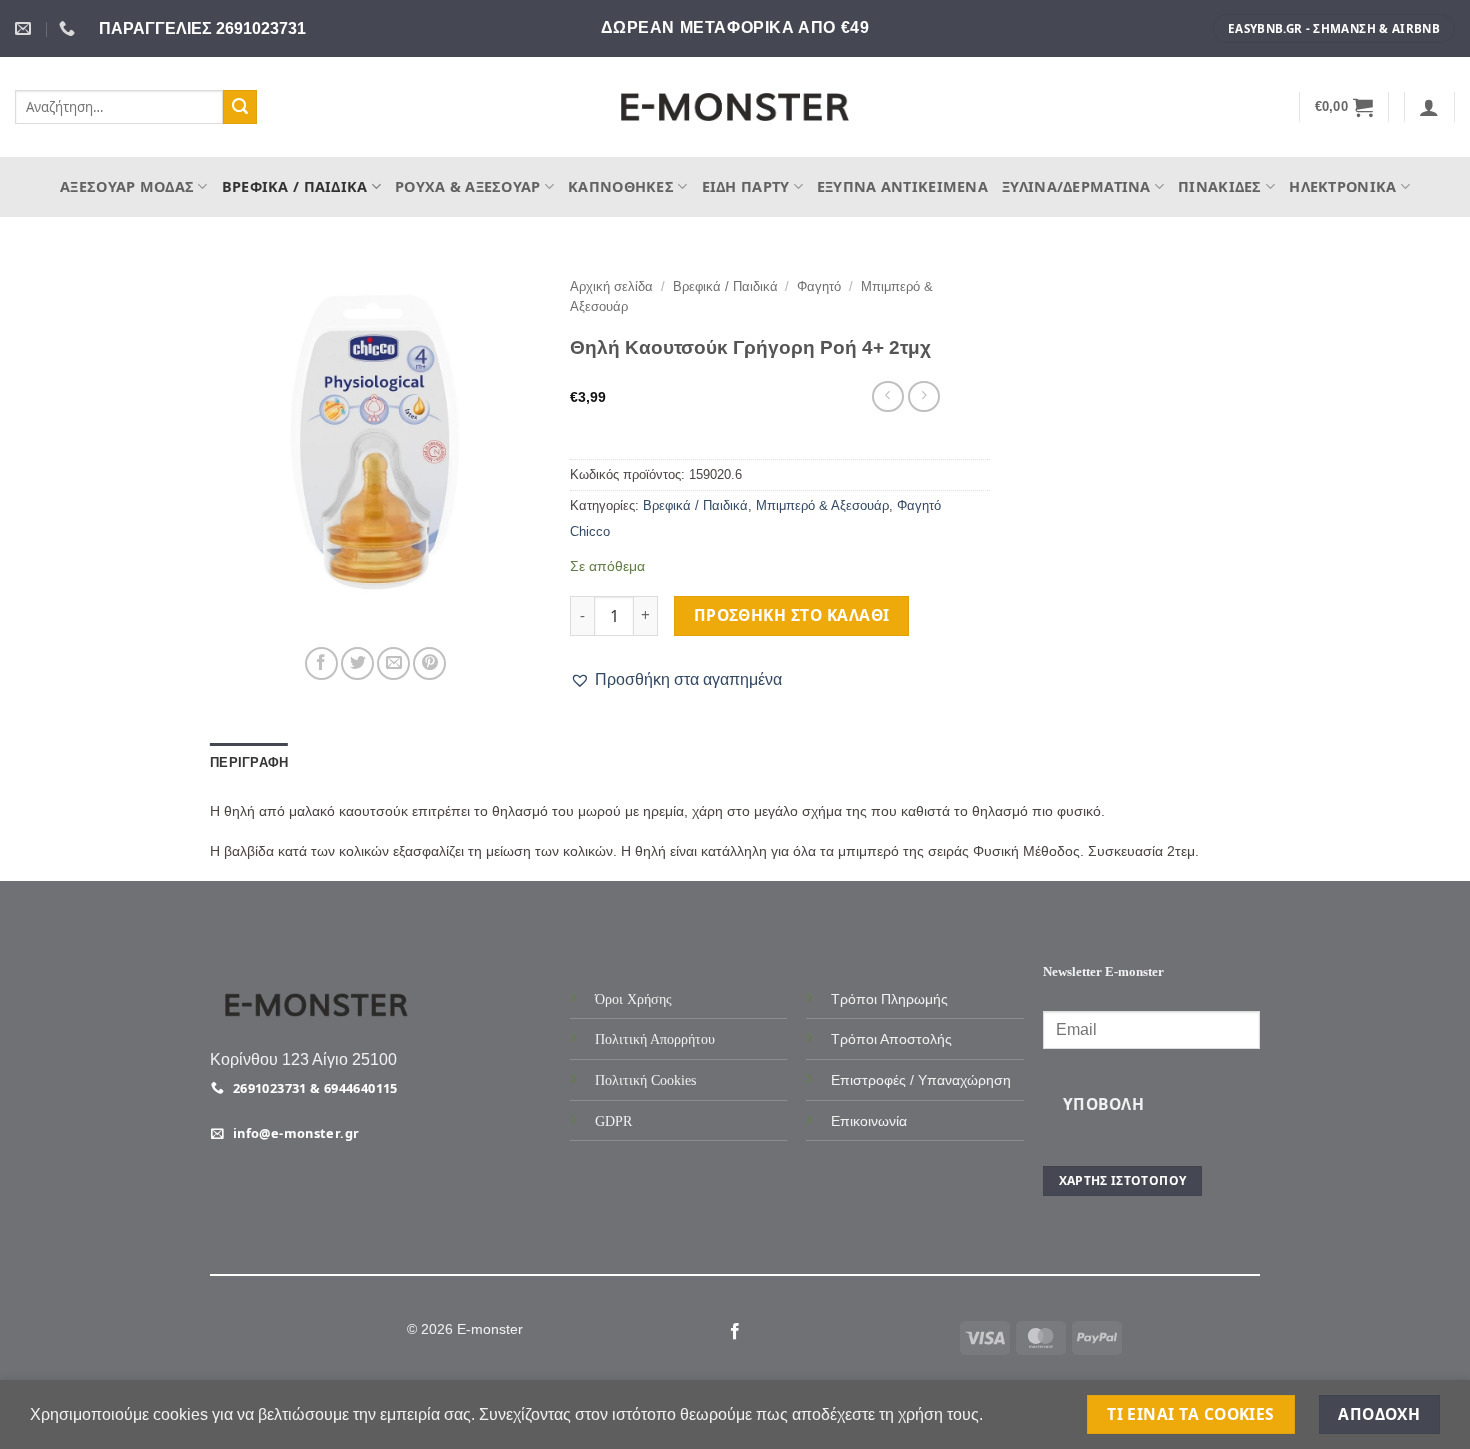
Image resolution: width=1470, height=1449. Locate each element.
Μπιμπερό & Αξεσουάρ (822, 505)
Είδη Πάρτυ (746, 186)
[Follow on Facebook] (735, 1332)
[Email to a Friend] (393, 663)
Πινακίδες (1220, 186)
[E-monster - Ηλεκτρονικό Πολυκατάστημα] (735, 107)
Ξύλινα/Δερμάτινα (1076, 186)
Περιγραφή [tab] (249, 762)
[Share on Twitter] (357, 663)
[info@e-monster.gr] (25, 28)
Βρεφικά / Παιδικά (295, 186)
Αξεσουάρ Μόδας (127, 186)
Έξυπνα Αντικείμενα (902, 186)
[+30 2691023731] (69, 28)
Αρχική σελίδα (611, 286)
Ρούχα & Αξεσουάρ (468, 186)
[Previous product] (923, 396)
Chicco (590, 531)
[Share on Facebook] (321, 663)
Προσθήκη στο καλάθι (792, 615)
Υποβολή (1103, 1104)
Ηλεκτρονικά (1342, 186)
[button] (1344, 107)
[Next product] (887, 396)
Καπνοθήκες (621, 186)
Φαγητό (819, 286)
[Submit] (240, 107)
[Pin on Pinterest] (429, 663)
